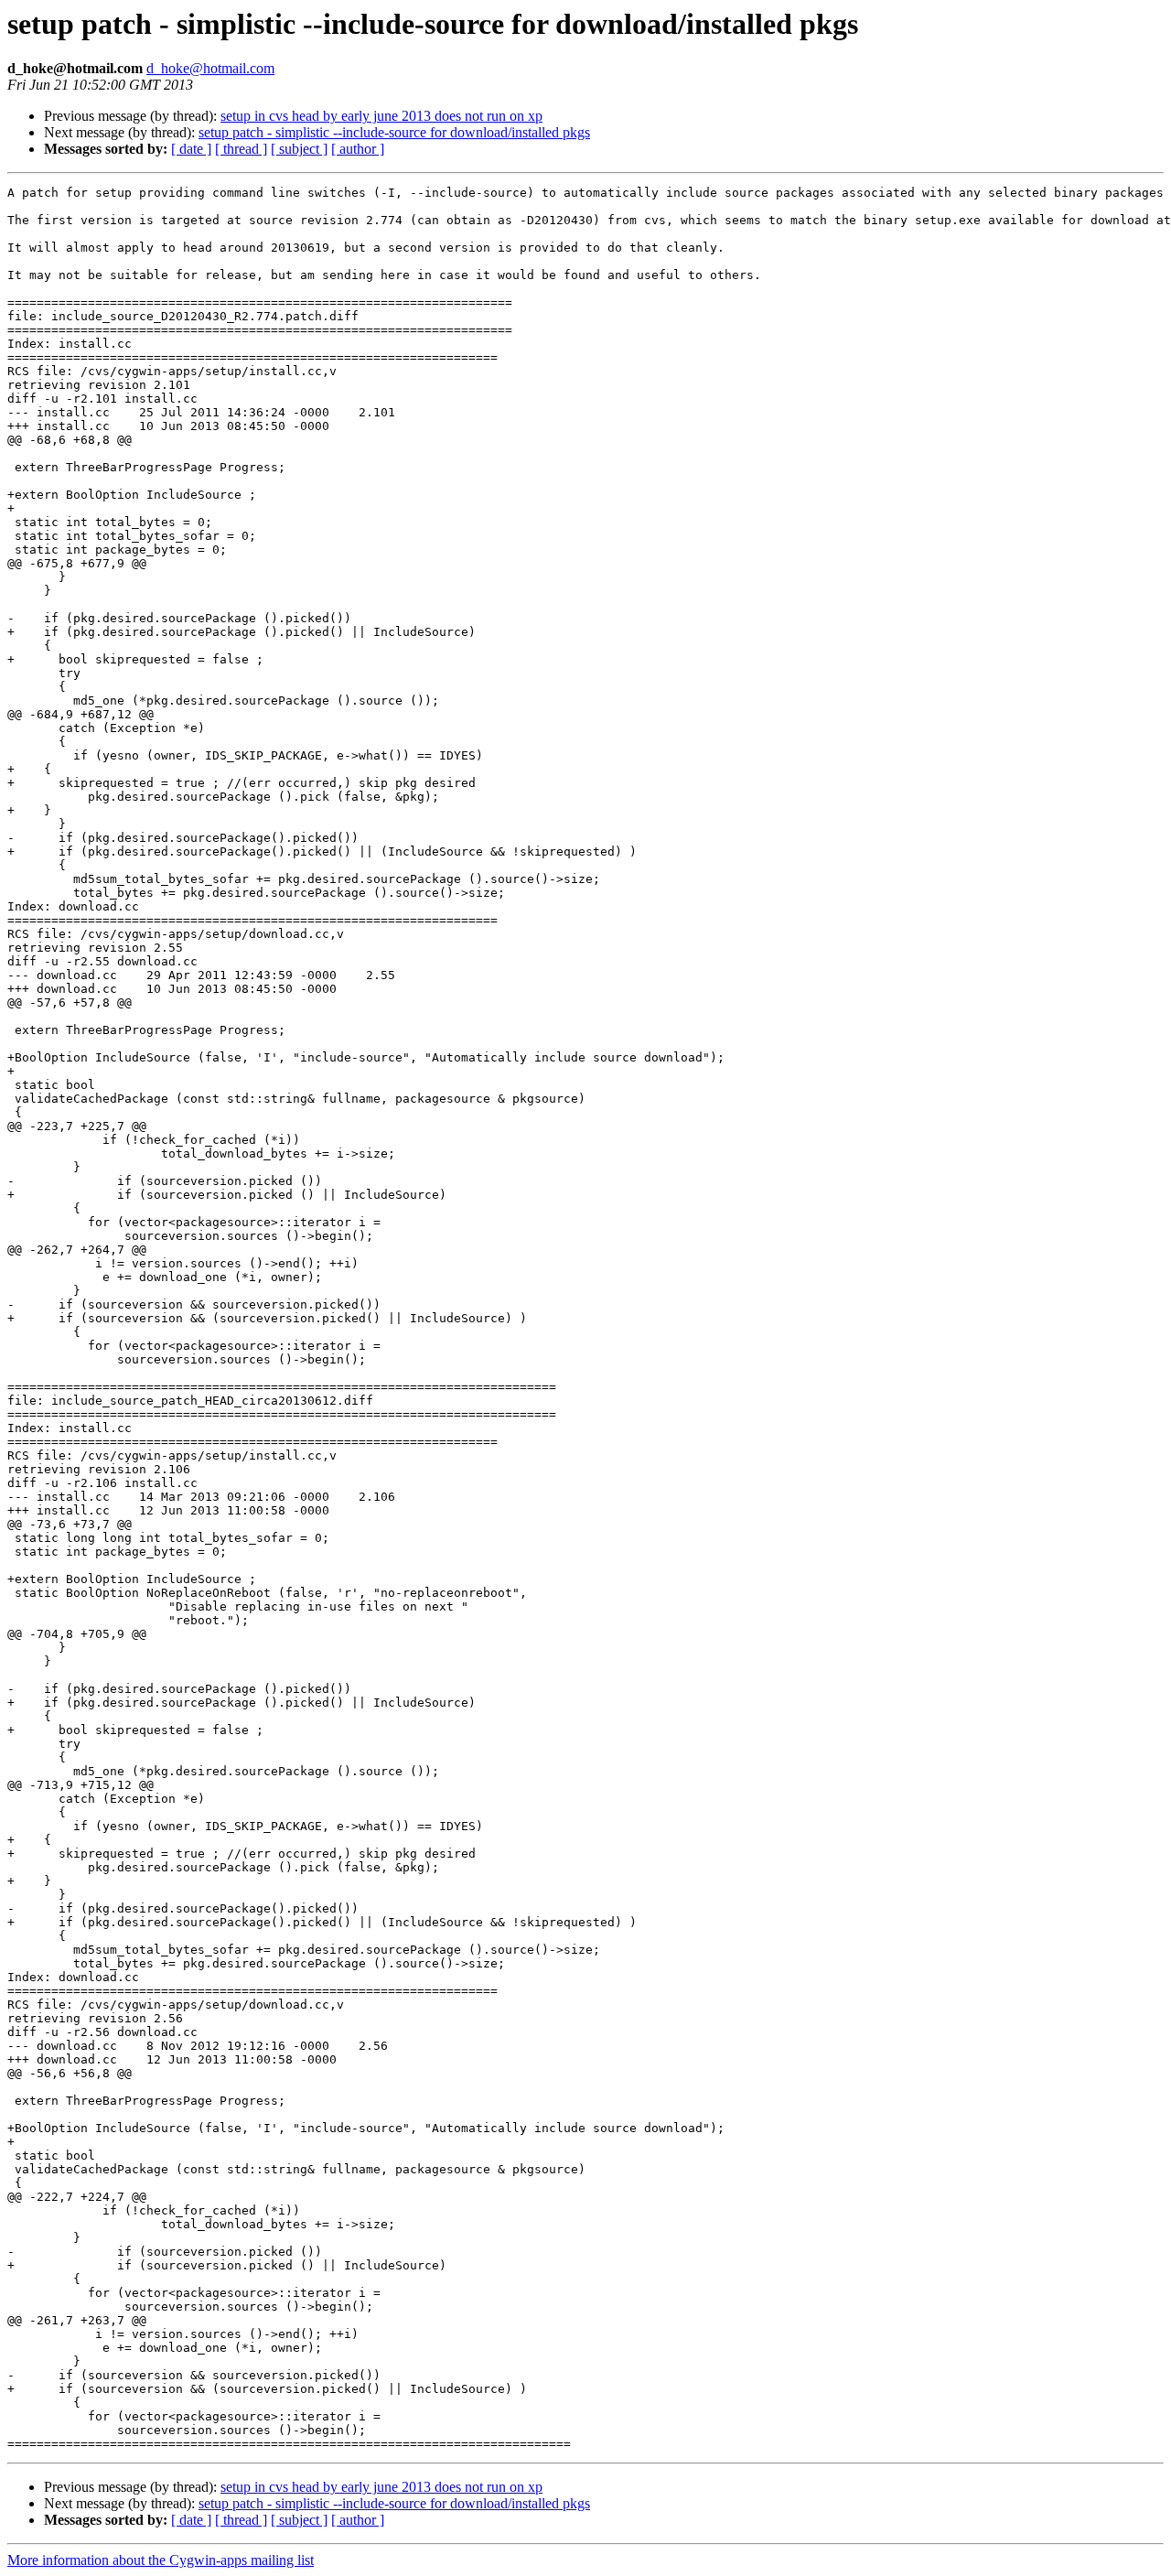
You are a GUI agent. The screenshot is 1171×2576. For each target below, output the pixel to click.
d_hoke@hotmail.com (210, 68)
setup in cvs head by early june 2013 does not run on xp (381, 116)
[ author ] (358, 149)
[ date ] (191, 149)
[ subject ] (299, 149)
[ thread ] (241, 149)
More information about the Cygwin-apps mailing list (161, 2560)
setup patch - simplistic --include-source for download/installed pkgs (394, 132)
